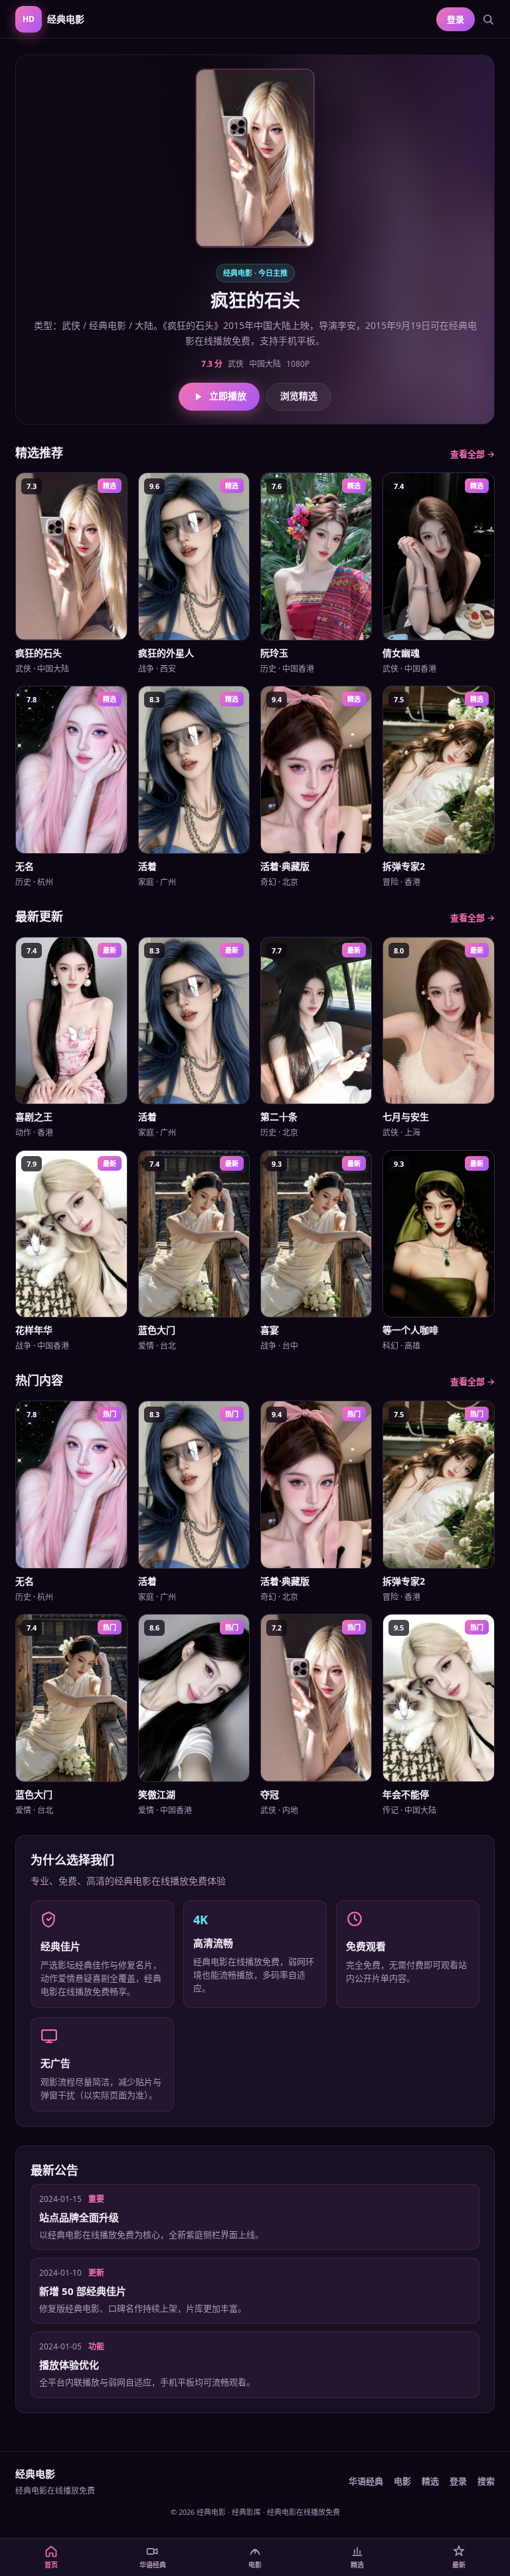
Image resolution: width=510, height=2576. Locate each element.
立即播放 (228, 396)
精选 (430, 2481)
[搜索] (488, 19)
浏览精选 (299, 396)
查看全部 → (472, 454)
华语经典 (366, 2481)
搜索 (486, 2481)
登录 (456, 19)
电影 (402, 2481)
